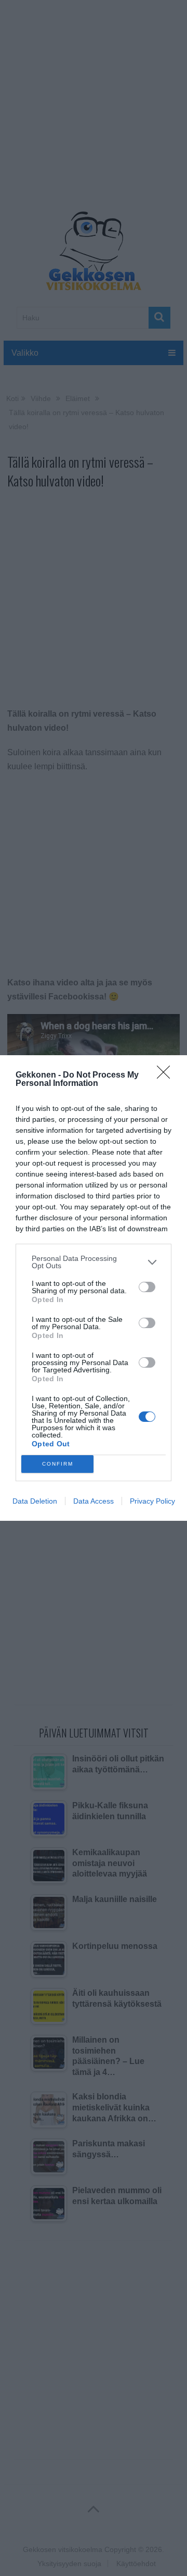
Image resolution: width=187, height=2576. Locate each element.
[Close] (167, 1076)
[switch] (147, 1287)
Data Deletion (35, 1501)
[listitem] (94, 1262)
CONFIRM (58, 1464)
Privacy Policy (152, 1501)
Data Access (94, 1501)
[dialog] (94, 1288)
